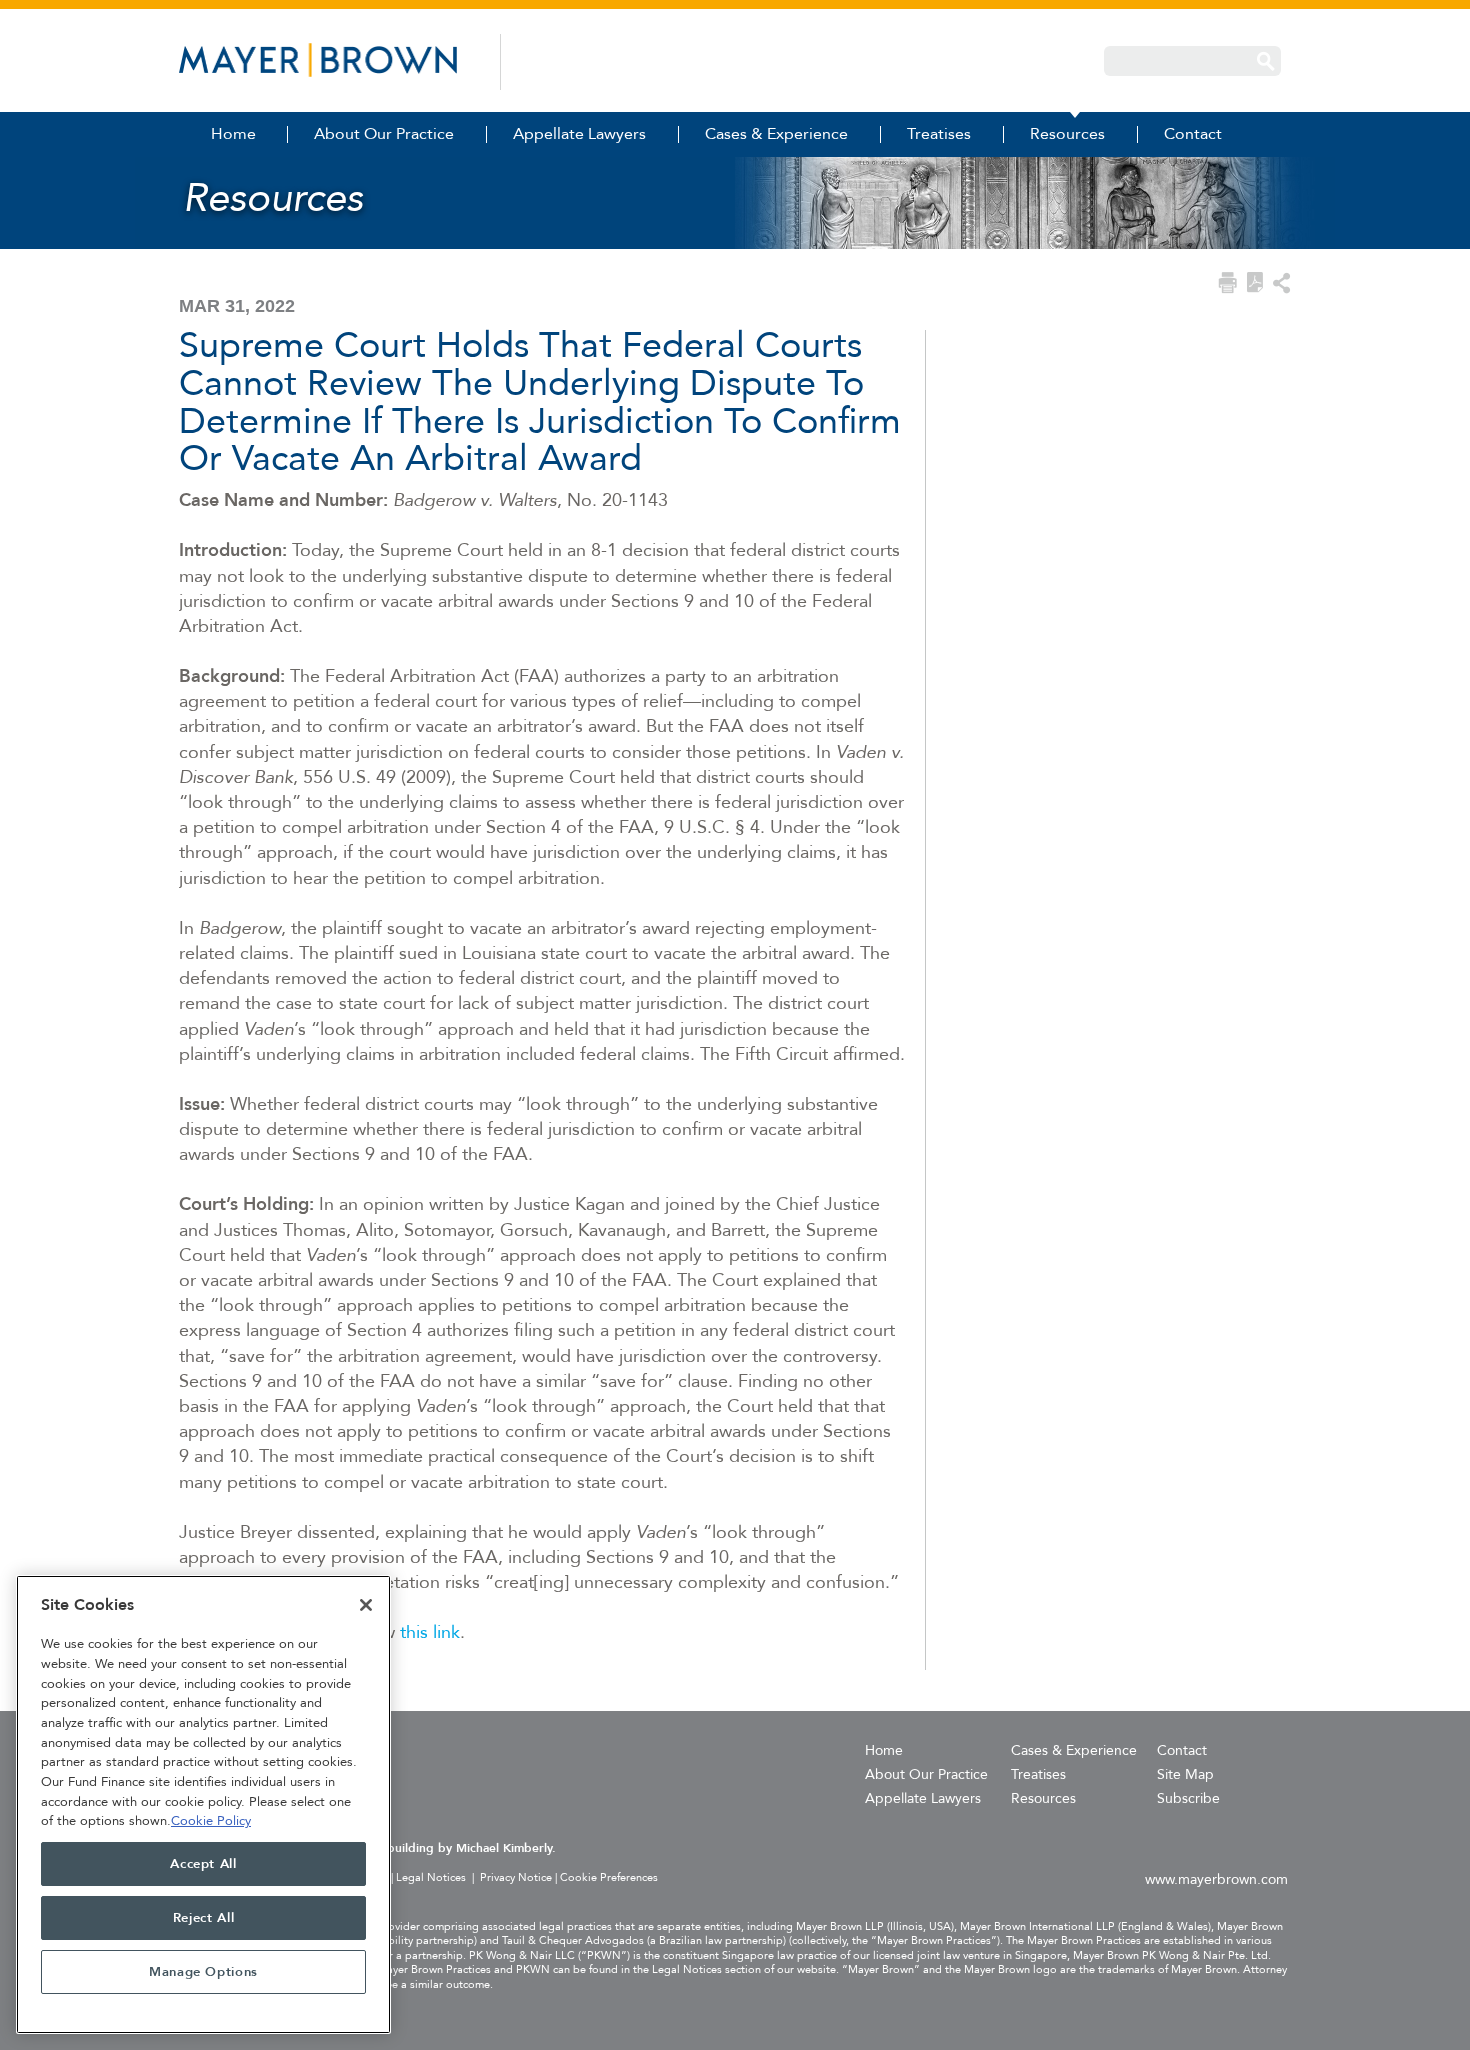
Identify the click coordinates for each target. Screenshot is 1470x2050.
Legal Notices (431, 1877)
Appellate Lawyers (923, 1798)
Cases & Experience (1074, 1750)
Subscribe (1188, 1798)
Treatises (1038, 1774)
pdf (1255, 282)
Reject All (204, 1918)
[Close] (366, 1605)
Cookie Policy (211, 1821)
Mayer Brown (318, 60)
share (1282, 283)
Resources (1043, 1798)
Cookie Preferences (609, 1878)
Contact (1182, 1750)
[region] (203, 1804)
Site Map (1185, 1774)
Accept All (203, 1864)
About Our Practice (926, 1774)
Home (884, 1750)
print (1227, 283)
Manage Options (203, 1972)
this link (430, 1632)
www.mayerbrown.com (1216, 1879)
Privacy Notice (516, 1877)
